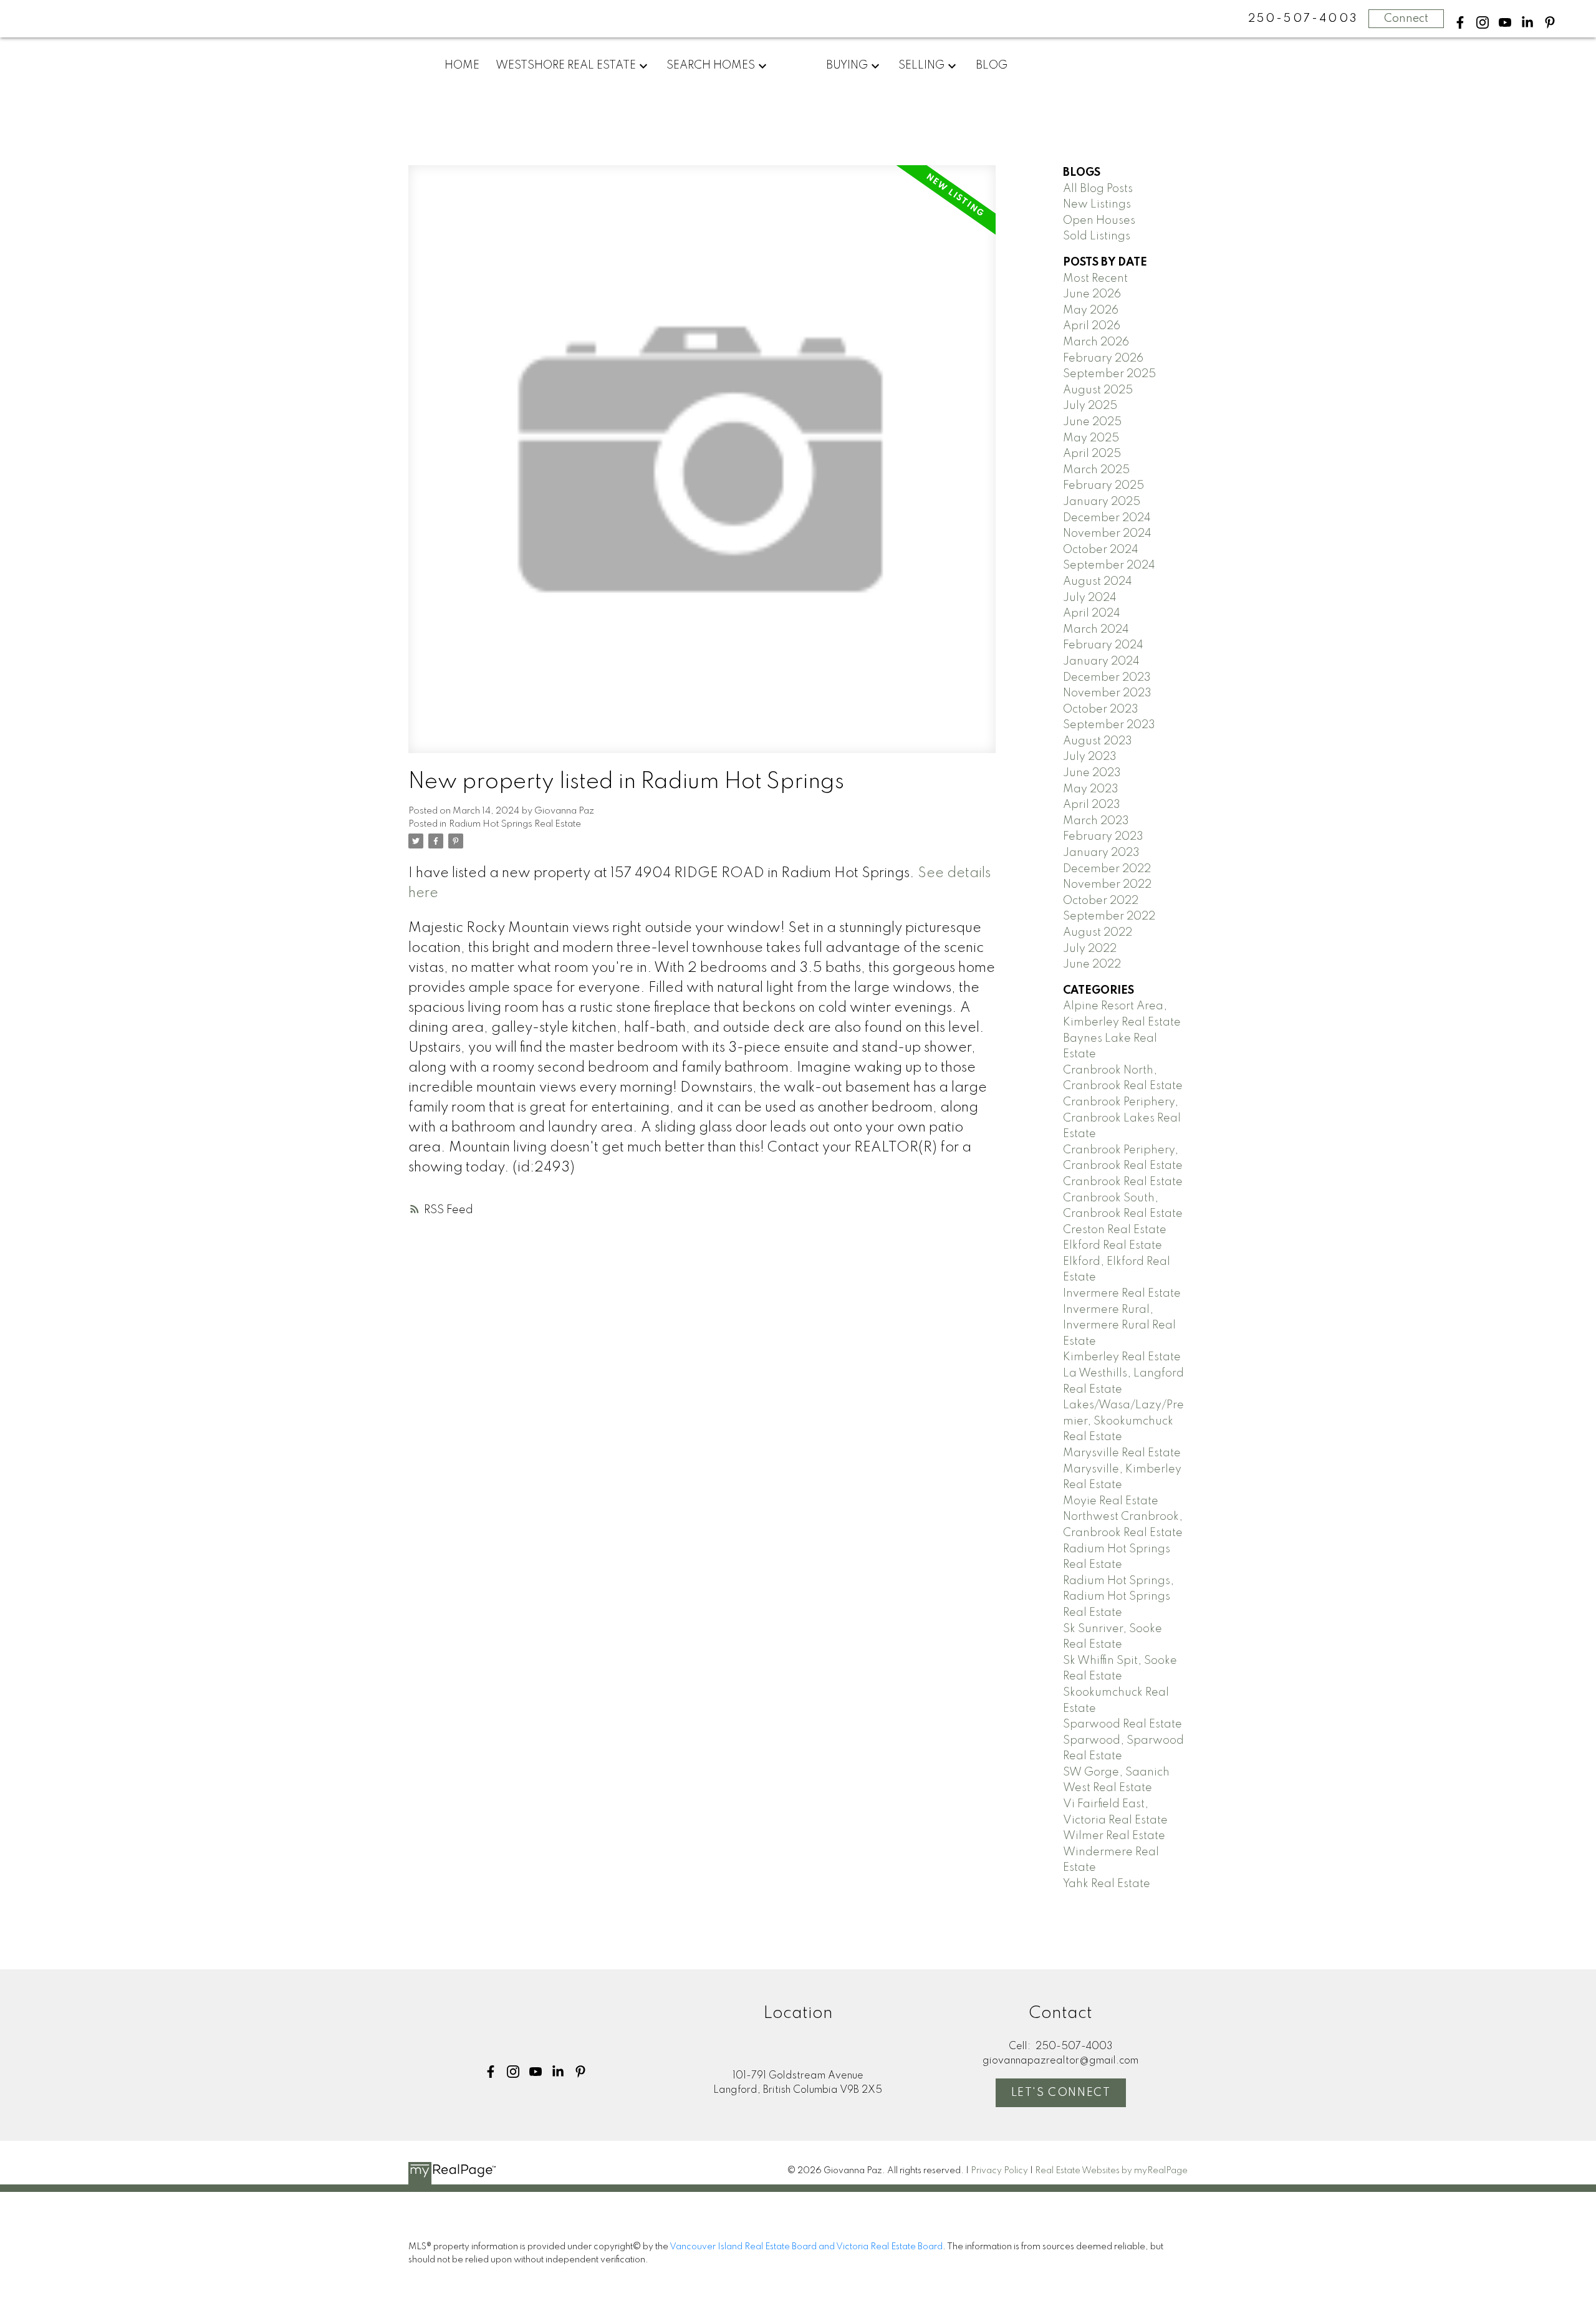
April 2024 (1092, 613)
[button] (1460, 22)
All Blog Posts (1098, 189)
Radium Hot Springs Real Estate (515, 824)
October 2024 (1101, 550)
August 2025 (1098, 390)
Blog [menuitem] (992, 65)
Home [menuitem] (462, 65)
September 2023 (1109, 725)
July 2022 (1090, 949)
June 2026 (1092, 294)
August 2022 (1098, 933)
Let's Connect (1061, 2093)
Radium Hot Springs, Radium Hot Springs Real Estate (1118, 1597)
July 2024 (1090, 598)
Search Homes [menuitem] (711, 65)
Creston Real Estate (1115, 1230)
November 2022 (1107, 885)
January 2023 (1101, 853)
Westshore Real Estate (566, 65)
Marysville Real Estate (1122, 1453)
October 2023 (1101, 709)
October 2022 (1101, 901)
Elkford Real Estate (1113, 1246)
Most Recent (1095, 279)
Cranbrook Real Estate (1123, 1182)
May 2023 (1091, 789)
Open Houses (1099, 221)
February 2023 (1103, 837)
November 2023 (1107, 693)
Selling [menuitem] (921, 65)
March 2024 (1096, 630)
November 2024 (1107, 534)
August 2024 (1098, 582)
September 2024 (1109, 565)
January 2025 (1102, 502)
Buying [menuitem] (847, 65)
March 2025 (1096, 470)
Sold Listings (1097, 236)
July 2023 (1090, 757)
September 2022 (1109, 916)
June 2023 (1092, 773)
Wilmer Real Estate (1114, 1836)
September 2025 (1109, 374)
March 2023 (1096, 821)
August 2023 (1098, 741)
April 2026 (1092, 326)
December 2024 (1107, 518)
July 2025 (1090, 406)
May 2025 (1091, 438)
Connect (1406, 19)
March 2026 (1096, 342)
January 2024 (1101, 661)
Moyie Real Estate (1111, 1501)
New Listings (1097, 204)
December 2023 (1107, 678)
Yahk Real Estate (1107, 1884)
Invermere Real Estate (1122, 1294)
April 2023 (1092, 805)
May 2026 (1091, 310)
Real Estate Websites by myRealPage (1111, 2171)
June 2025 (1092, 422)
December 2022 (1107, 869)
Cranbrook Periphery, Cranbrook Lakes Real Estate (1122, 1118)
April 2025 (1092, 454)
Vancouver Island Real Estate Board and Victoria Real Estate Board (806, 2247)
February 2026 (1103, 358)
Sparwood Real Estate (1122, 1724)
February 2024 (1103, 645)
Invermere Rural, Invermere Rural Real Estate (1119, 1326)
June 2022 (1092, 964)
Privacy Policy (999, 2171)
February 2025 (1103, 486)
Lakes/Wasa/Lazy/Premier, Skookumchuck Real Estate (1123, 1421)
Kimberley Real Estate (1122, 1357)
